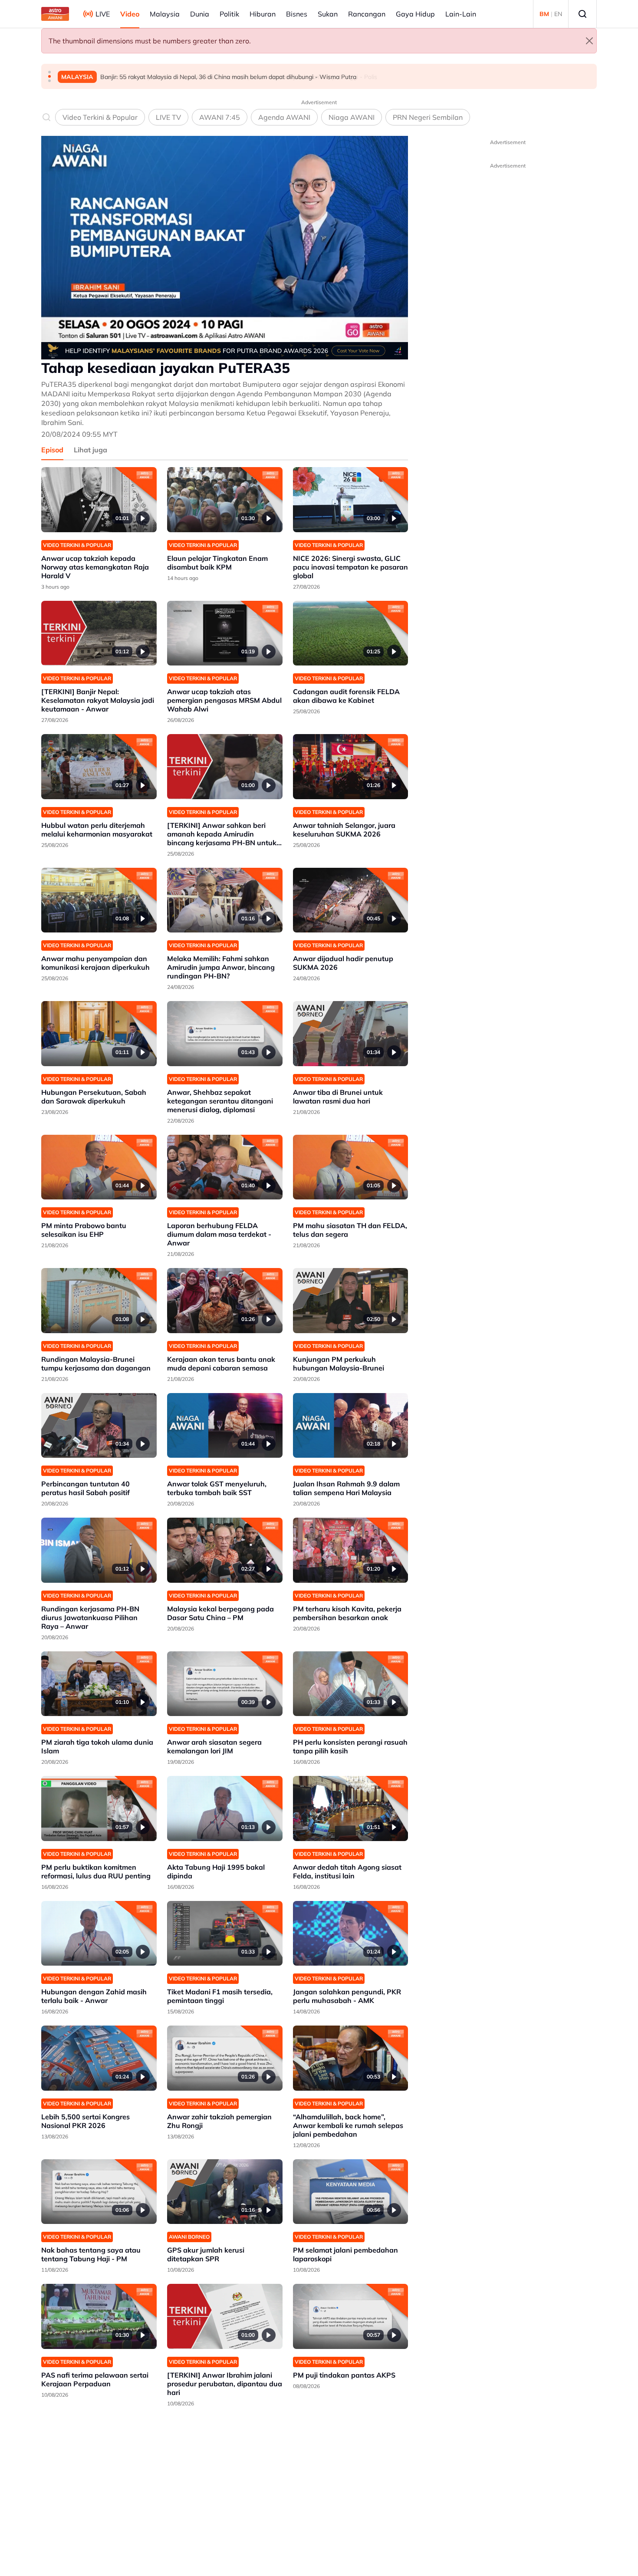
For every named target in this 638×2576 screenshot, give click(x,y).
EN (558, 14)
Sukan (328, 14)
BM (544, 14)
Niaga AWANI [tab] (352, 117)
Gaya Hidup (415, 14)
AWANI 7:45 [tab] (220, 117)
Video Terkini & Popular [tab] (100, 117)
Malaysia (165, 14)
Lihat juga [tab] (90, 450)
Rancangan (367, 14)
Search (582, 14)
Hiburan (263, 14)
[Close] (589, 41)
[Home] (55, 14)
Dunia (200, 14)
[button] (49, 72)
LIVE (103, 14)
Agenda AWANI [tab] (284, 117)
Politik (229, 14)
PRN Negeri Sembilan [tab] (428, 117)
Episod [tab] (52, 450)
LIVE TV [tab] (168, 117)
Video (130, 14)
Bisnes (297, 14)
